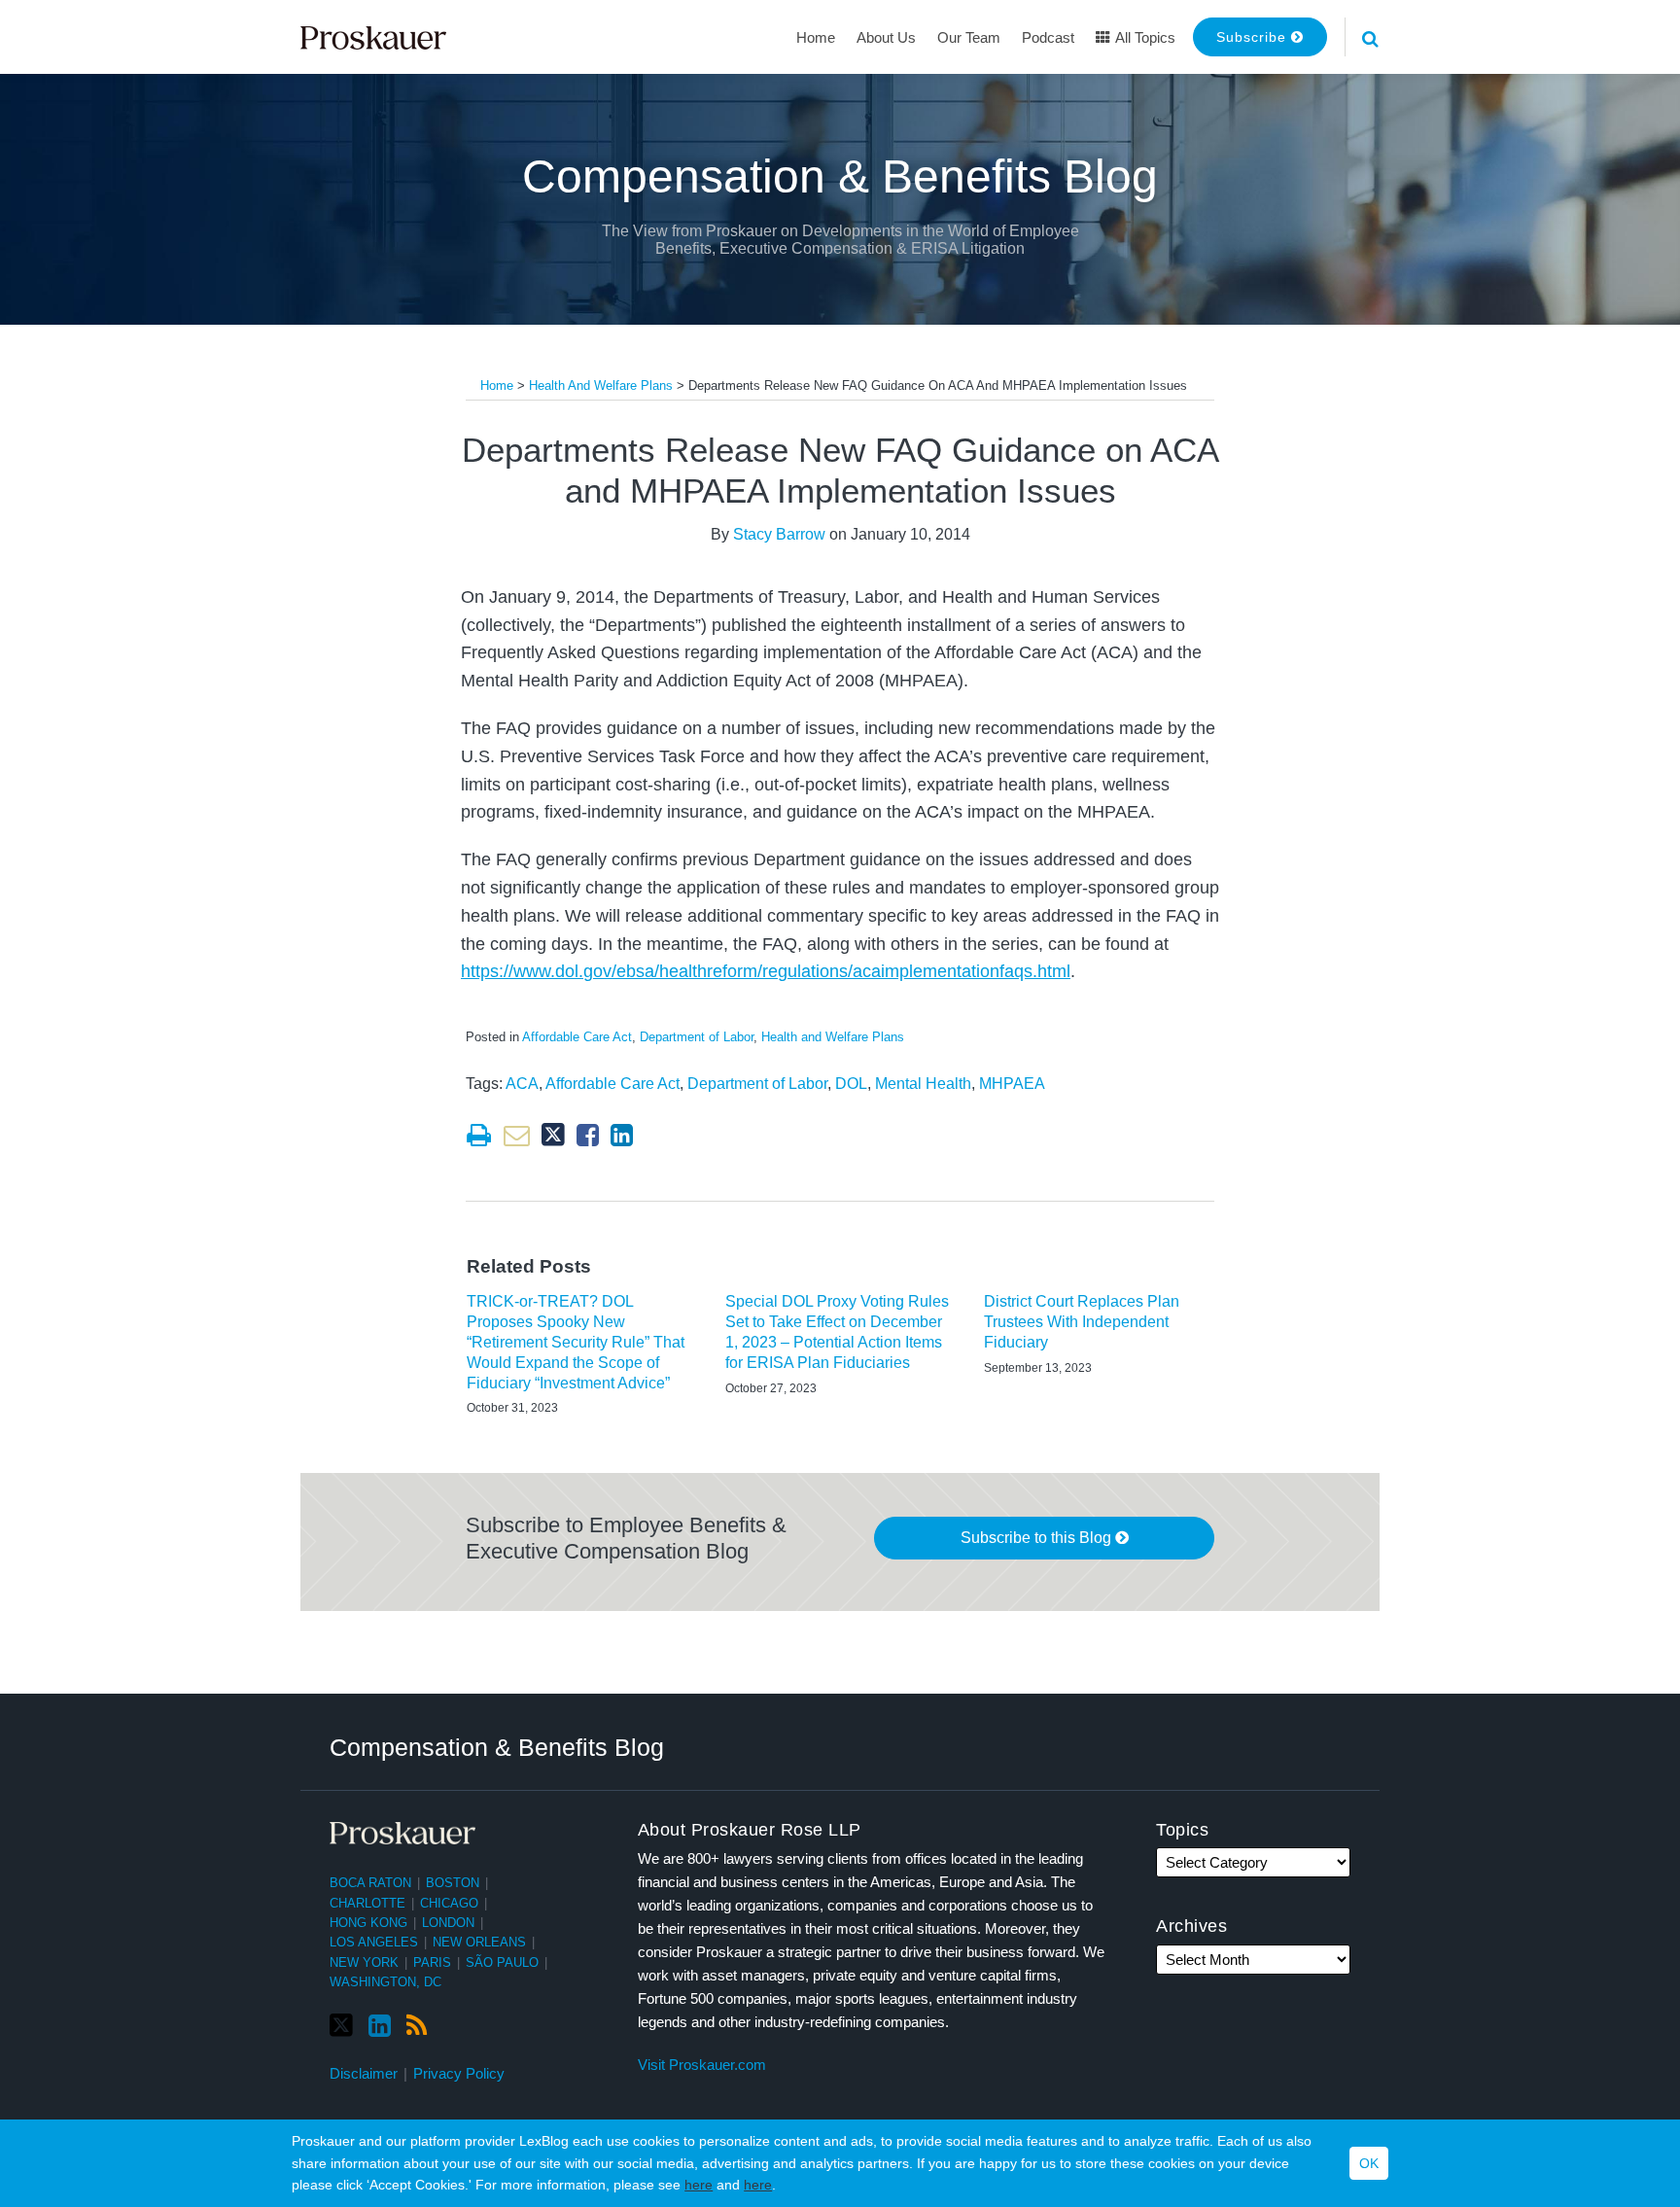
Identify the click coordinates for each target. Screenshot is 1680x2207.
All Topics (1144, 37)
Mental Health (923, 1084)
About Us (886, 37)
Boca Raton (370, 1883)
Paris (432, 1962)
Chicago (449, 1903)
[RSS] (417, 2026)
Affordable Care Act (577, 1037)
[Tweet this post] (553, 1135)
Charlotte (367, 1903)
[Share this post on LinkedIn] (622, 1135)
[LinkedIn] (380, 2026)
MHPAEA (1012, 1084)
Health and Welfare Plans (601, 385)
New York (364, 1962)
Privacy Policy (459, 2073)
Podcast (1048, 37)
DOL (851, 1084)
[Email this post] (517, 1135)
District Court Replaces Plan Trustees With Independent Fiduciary (1082, 1322)
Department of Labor (697, 1037)
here (699, 2185)
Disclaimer (364, 2073)
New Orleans (479, 1942)
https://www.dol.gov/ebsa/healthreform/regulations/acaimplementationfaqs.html (766, 971)
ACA (522, 1084)
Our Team (969, 37)
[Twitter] (341, 2026)
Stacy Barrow (779, 534)
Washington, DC (385, 1982)
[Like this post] (588, 1135)
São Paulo (502, 1962)
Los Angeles (374, 1942)
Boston (453, 1883)
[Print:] (479, 1136)
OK (1369, 2163)
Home (816, 37)
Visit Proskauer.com (702, 2065)
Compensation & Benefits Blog (840, 176)
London (448, 1923)
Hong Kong (368, 1923)
